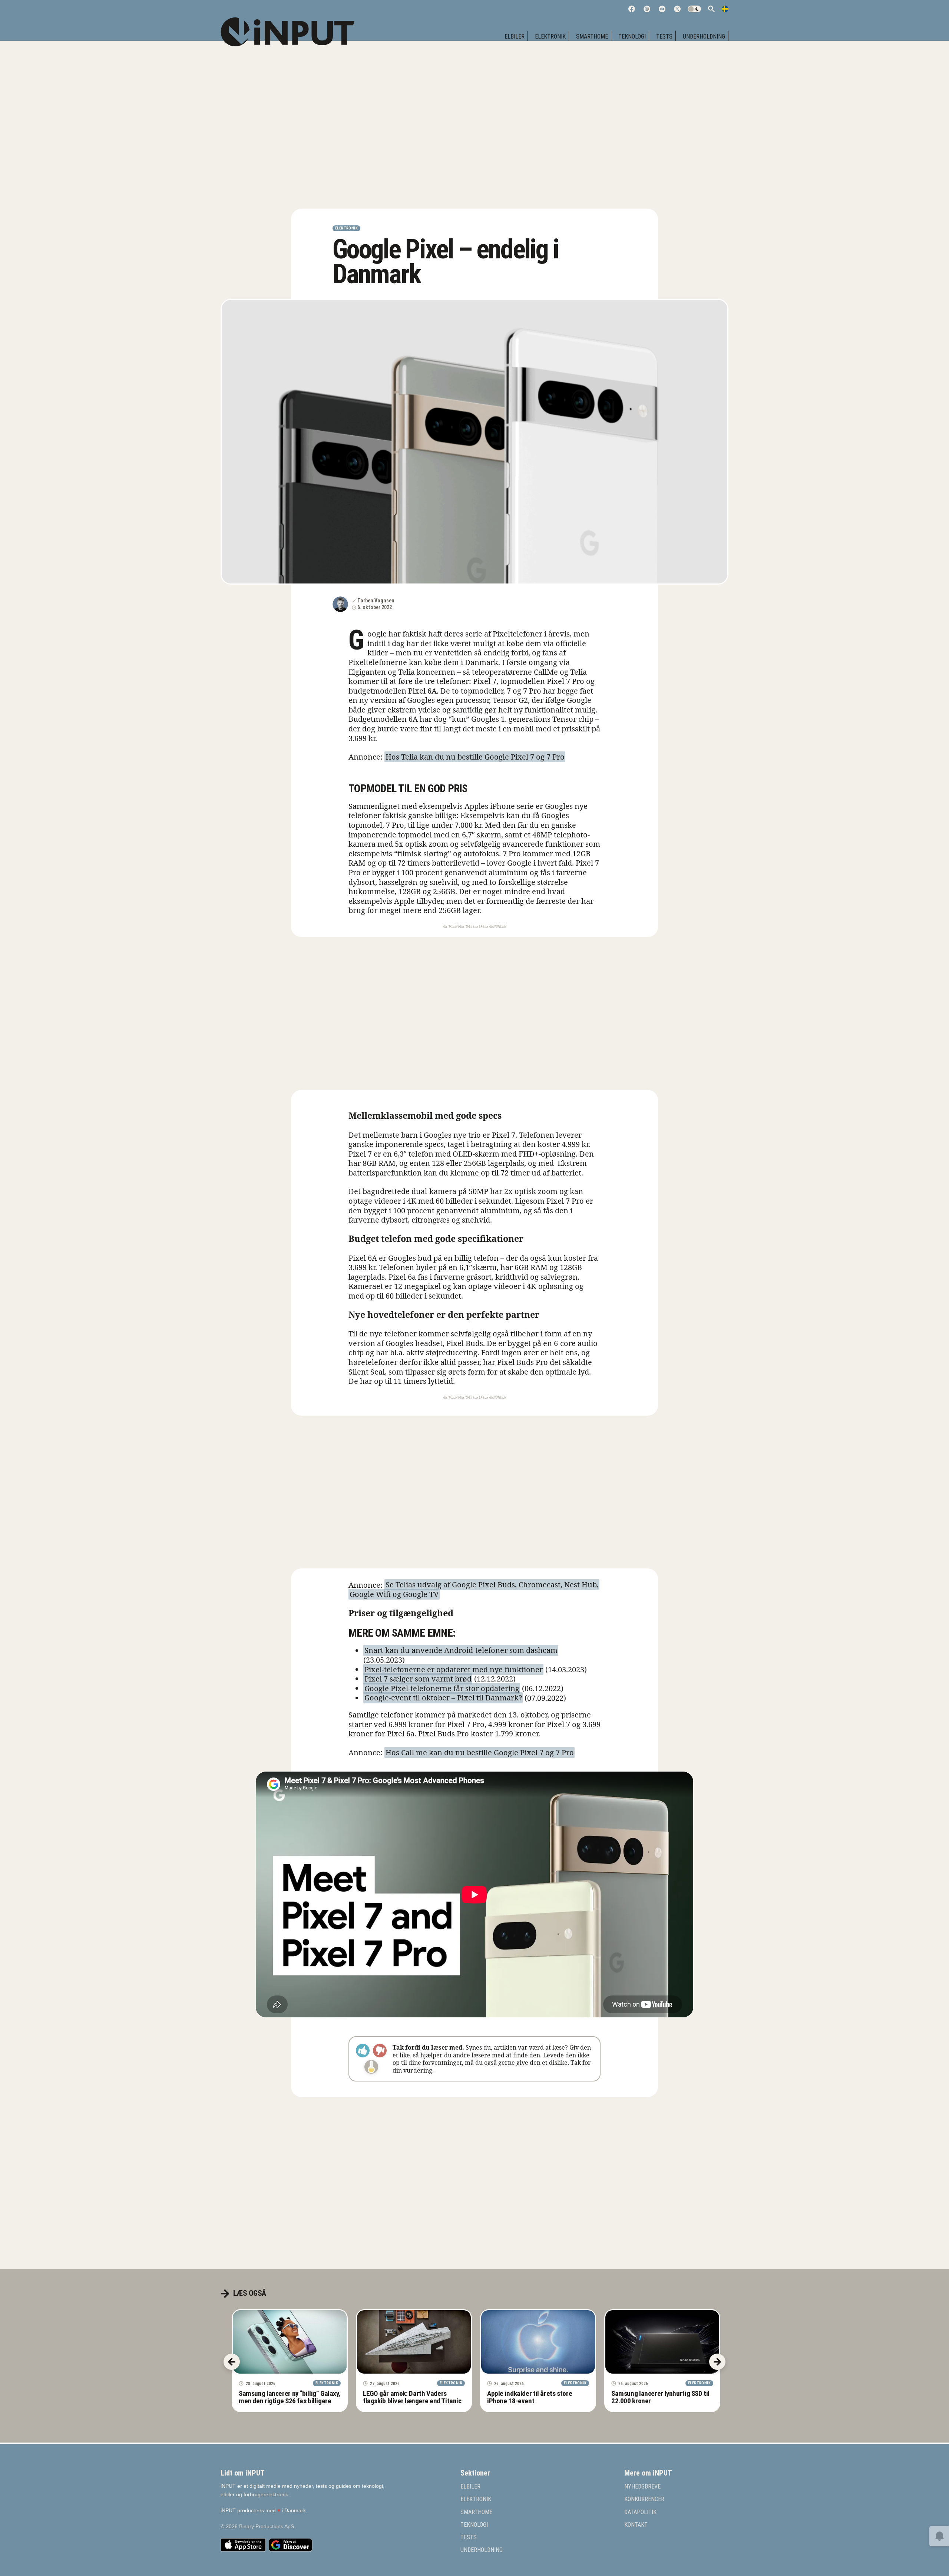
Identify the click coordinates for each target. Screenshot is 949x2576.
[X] (677, 9)
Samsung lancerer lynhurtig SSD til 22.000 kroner (660, 2397)
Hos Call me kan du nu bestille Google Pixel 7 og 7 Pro (480, 1752)
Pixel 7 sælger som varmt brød (418, 1679)
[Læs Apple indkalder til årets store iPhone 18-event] (538, 2342)
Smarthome (592, 37)
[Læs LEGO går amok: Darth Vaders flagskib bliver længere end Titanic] (414, 2342)
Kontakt (636, 2525)
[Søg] (711, 9)
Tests (664, 37)
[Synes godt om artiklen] (363, 2051)
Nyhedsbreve (642, 2487)
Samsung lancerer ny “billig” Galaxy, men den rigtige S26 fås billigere (289, 2397)
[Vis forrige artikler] (232, 2362)
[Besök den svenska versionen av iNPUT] (725, 9)
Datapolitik (640, 2512)
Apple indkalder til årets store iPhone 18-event (530, 2397)
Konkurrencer (644, 2499)
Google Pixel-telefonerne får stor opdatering (442, 1688)
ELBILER (515, 37)
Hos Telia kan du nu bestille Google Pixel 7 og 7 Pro (475, 757)
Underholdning (704, 37)
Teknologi (632, 37)
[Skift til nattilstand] (694, 9)
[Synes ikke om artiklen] (380, 2051)
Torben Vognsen (376, 601)
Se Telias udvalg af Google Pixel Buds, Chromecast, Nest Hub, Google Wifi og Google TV (474, 1590)
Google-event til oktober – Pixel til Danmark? (443, 1698)
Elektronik (550, 37)
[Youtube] (662, 9)
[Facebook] (632, 9)
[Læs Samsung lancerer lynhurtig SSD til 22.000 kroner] (662, 2342)
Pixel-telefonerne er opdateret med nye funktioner (454, 1669)
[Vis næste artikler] (717, 2362)
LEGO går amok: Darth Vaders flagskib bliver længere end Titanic (412, 2397)
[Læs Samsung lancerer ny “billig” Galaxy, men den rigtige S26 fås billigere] (290, 2342)
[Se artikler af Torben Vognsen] (340, 604)
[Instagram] (647, 9)
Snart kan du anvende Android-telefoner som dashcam (461, 1651)
